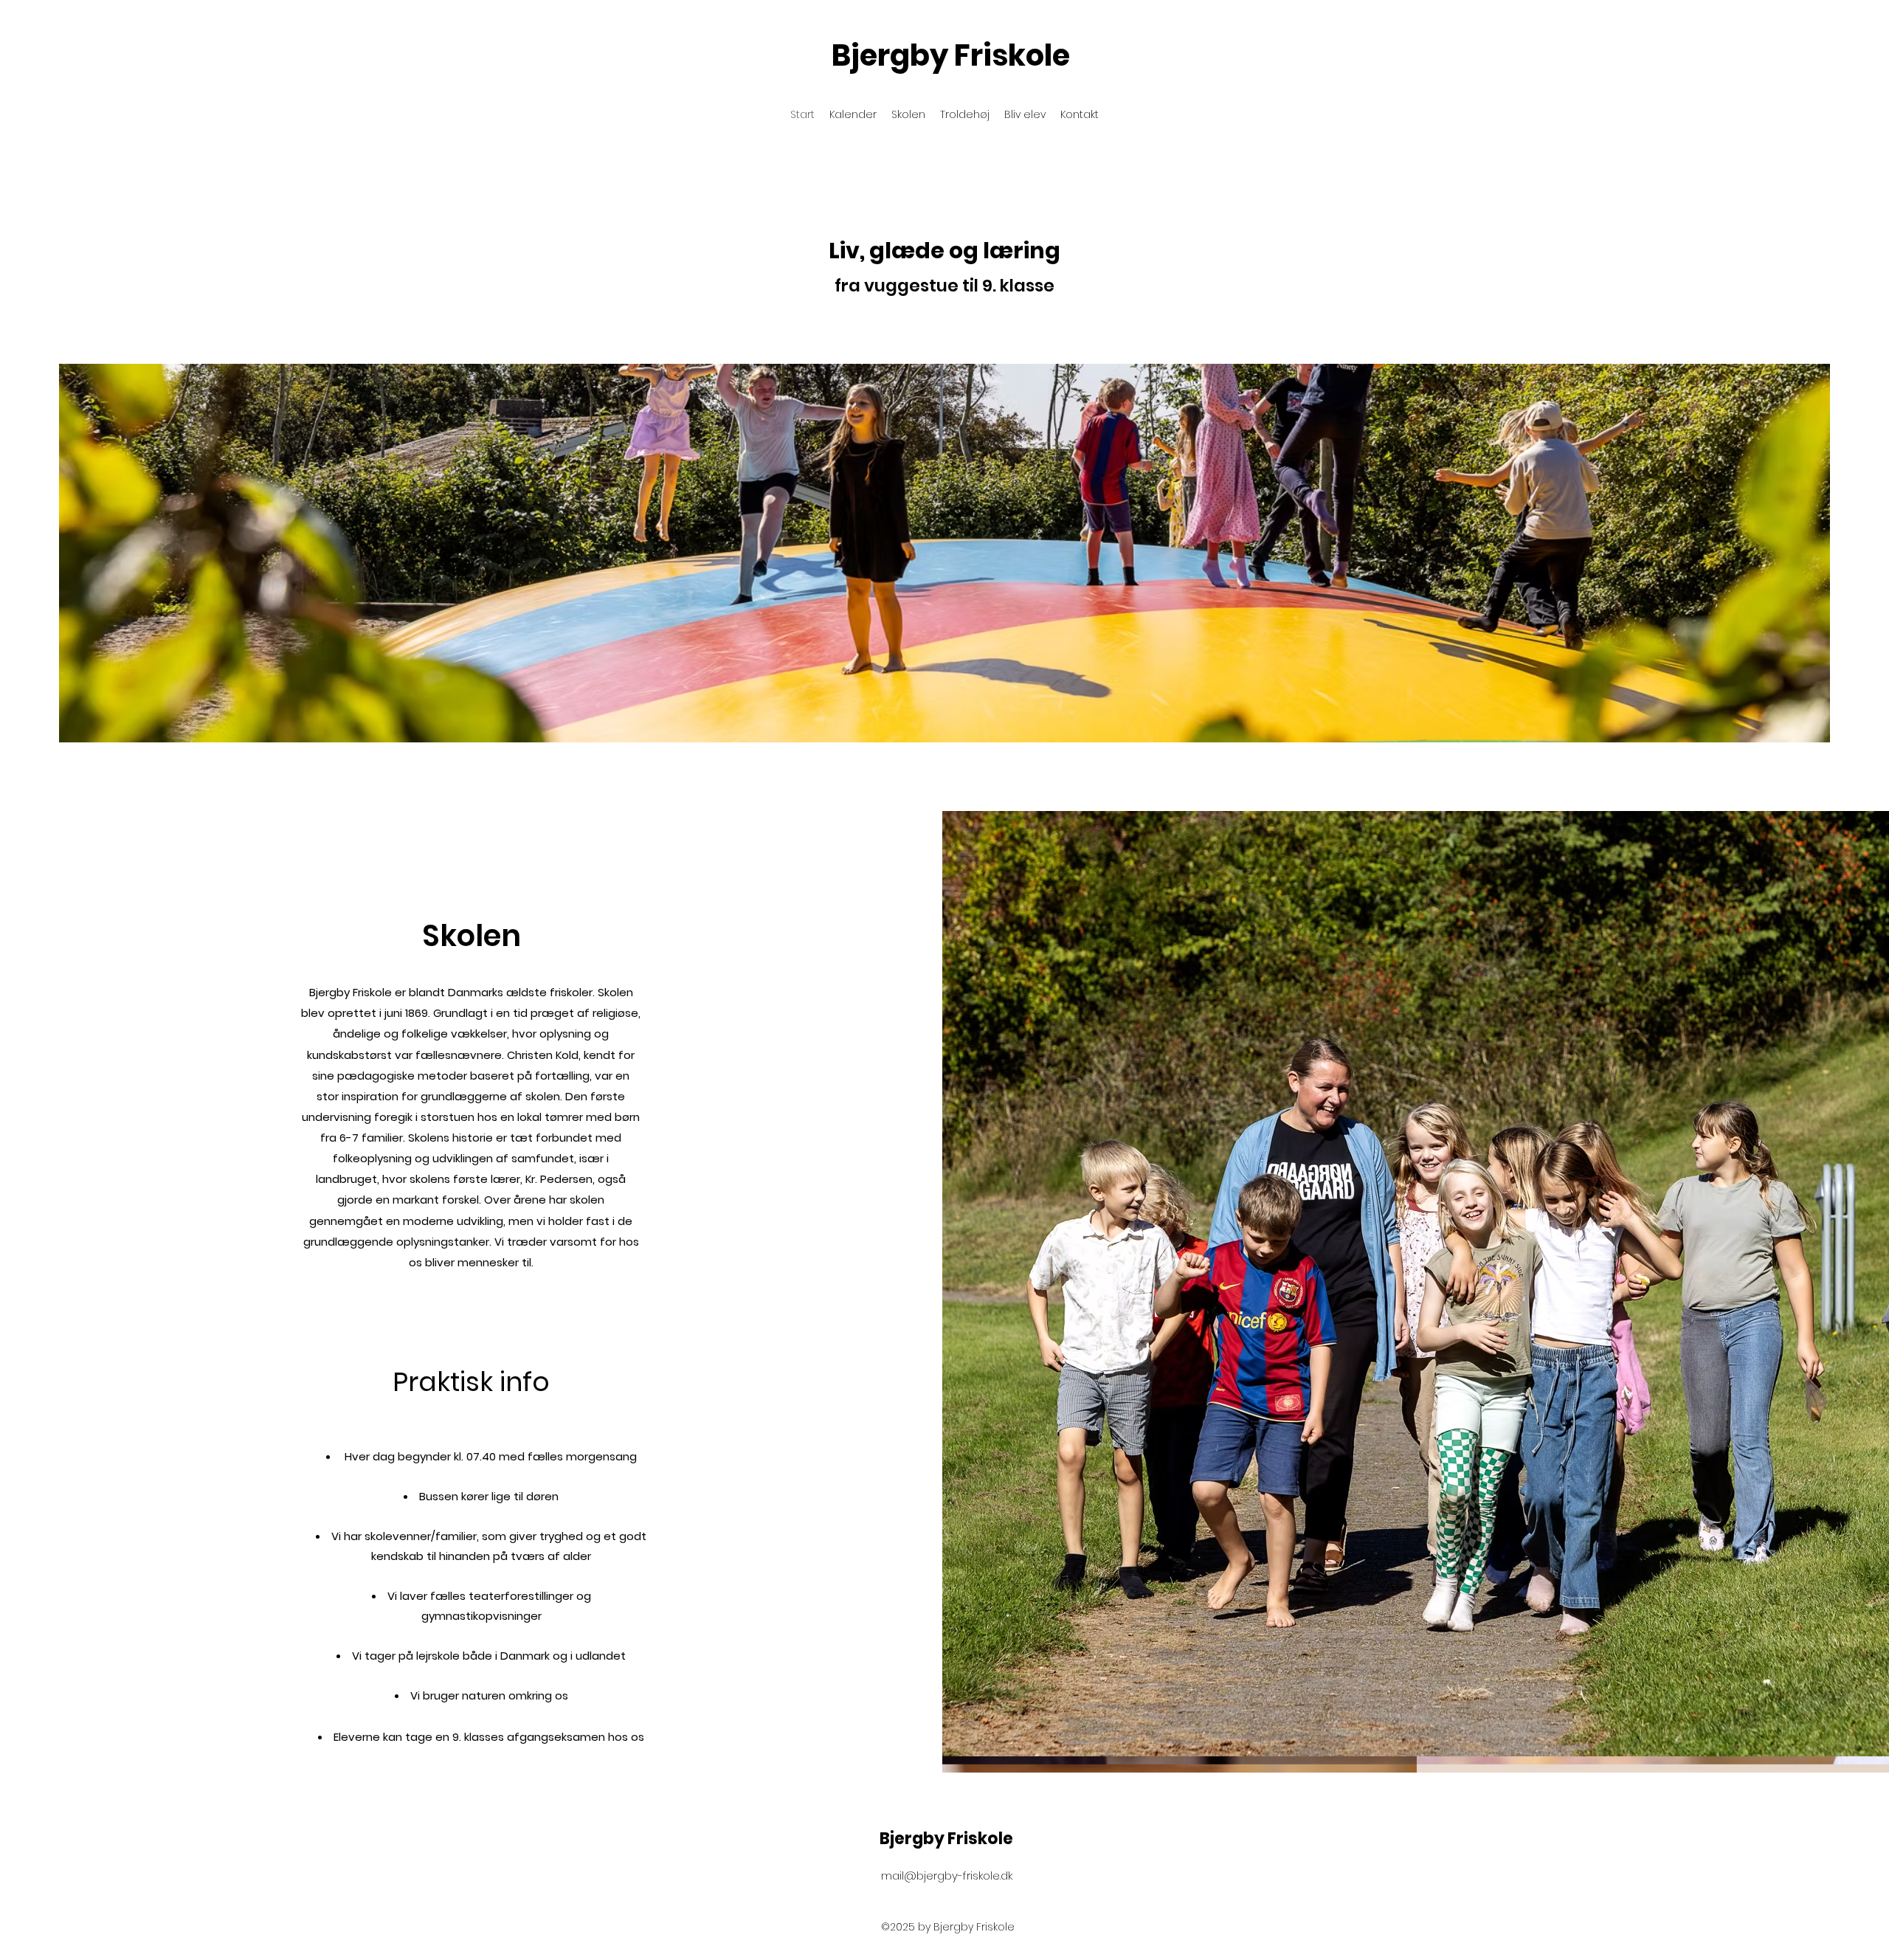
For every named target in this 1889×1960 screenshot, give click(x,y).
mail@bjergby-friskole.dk (947, 1876)
